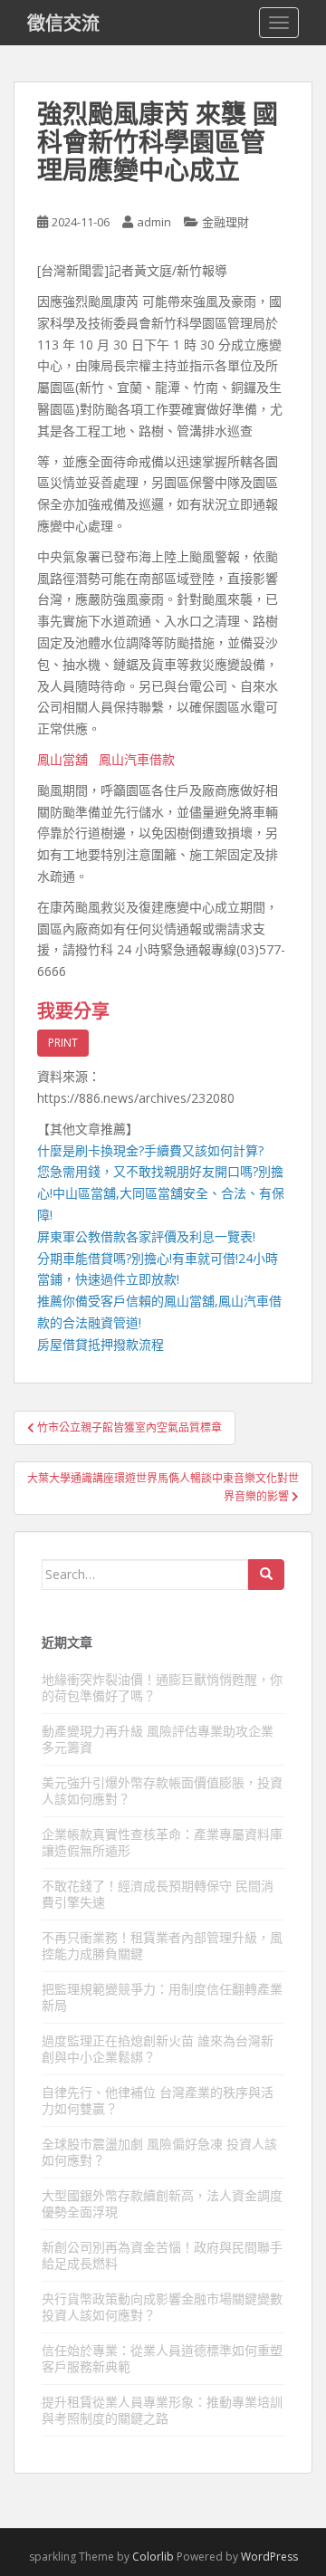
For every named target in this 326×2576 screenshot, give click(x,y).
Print (63, 1043)
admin (154, 222)
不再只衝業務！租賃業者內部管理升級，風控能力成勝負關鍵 (162, 1945)
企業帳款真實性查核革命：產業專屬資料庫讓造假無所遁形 (162, 1842)
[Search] (266, 1575)
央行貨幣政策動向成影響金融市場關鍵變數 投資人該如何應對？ (162, 2307)
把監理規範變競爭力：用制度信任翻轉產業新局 (162, 1997)
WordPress (269, 2557)
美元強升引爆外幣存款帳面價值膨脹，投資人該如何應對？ (162, 1791)
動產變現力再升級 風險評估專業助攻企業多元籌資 (158, 1739)
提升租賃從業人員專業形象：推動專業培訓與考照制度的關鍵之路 (162, 2410)
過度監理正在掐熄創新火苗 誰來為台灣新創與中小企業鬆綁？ (158, 2049)
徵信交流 (63, 23)
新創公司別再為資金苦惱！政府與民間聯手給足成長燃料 (162, 2255)
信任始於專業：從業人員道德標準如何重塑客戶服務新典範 (162, 2358)
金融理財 (225, 222)
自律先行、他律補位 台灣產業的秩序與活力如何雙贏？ (158, 2100)
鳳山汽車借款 (137, 759)
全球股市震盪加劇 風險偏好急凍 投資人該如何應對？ (159, 2152)
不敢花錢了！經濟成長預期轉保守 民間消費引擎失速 (158, 1894)
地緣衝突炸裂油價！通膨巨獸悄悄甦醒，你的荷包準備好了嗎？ (162, 1687)
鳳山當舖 (62, 759)
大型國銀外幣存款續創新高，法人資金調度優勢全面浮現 (162, 2203)
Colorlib (153, 2557)
